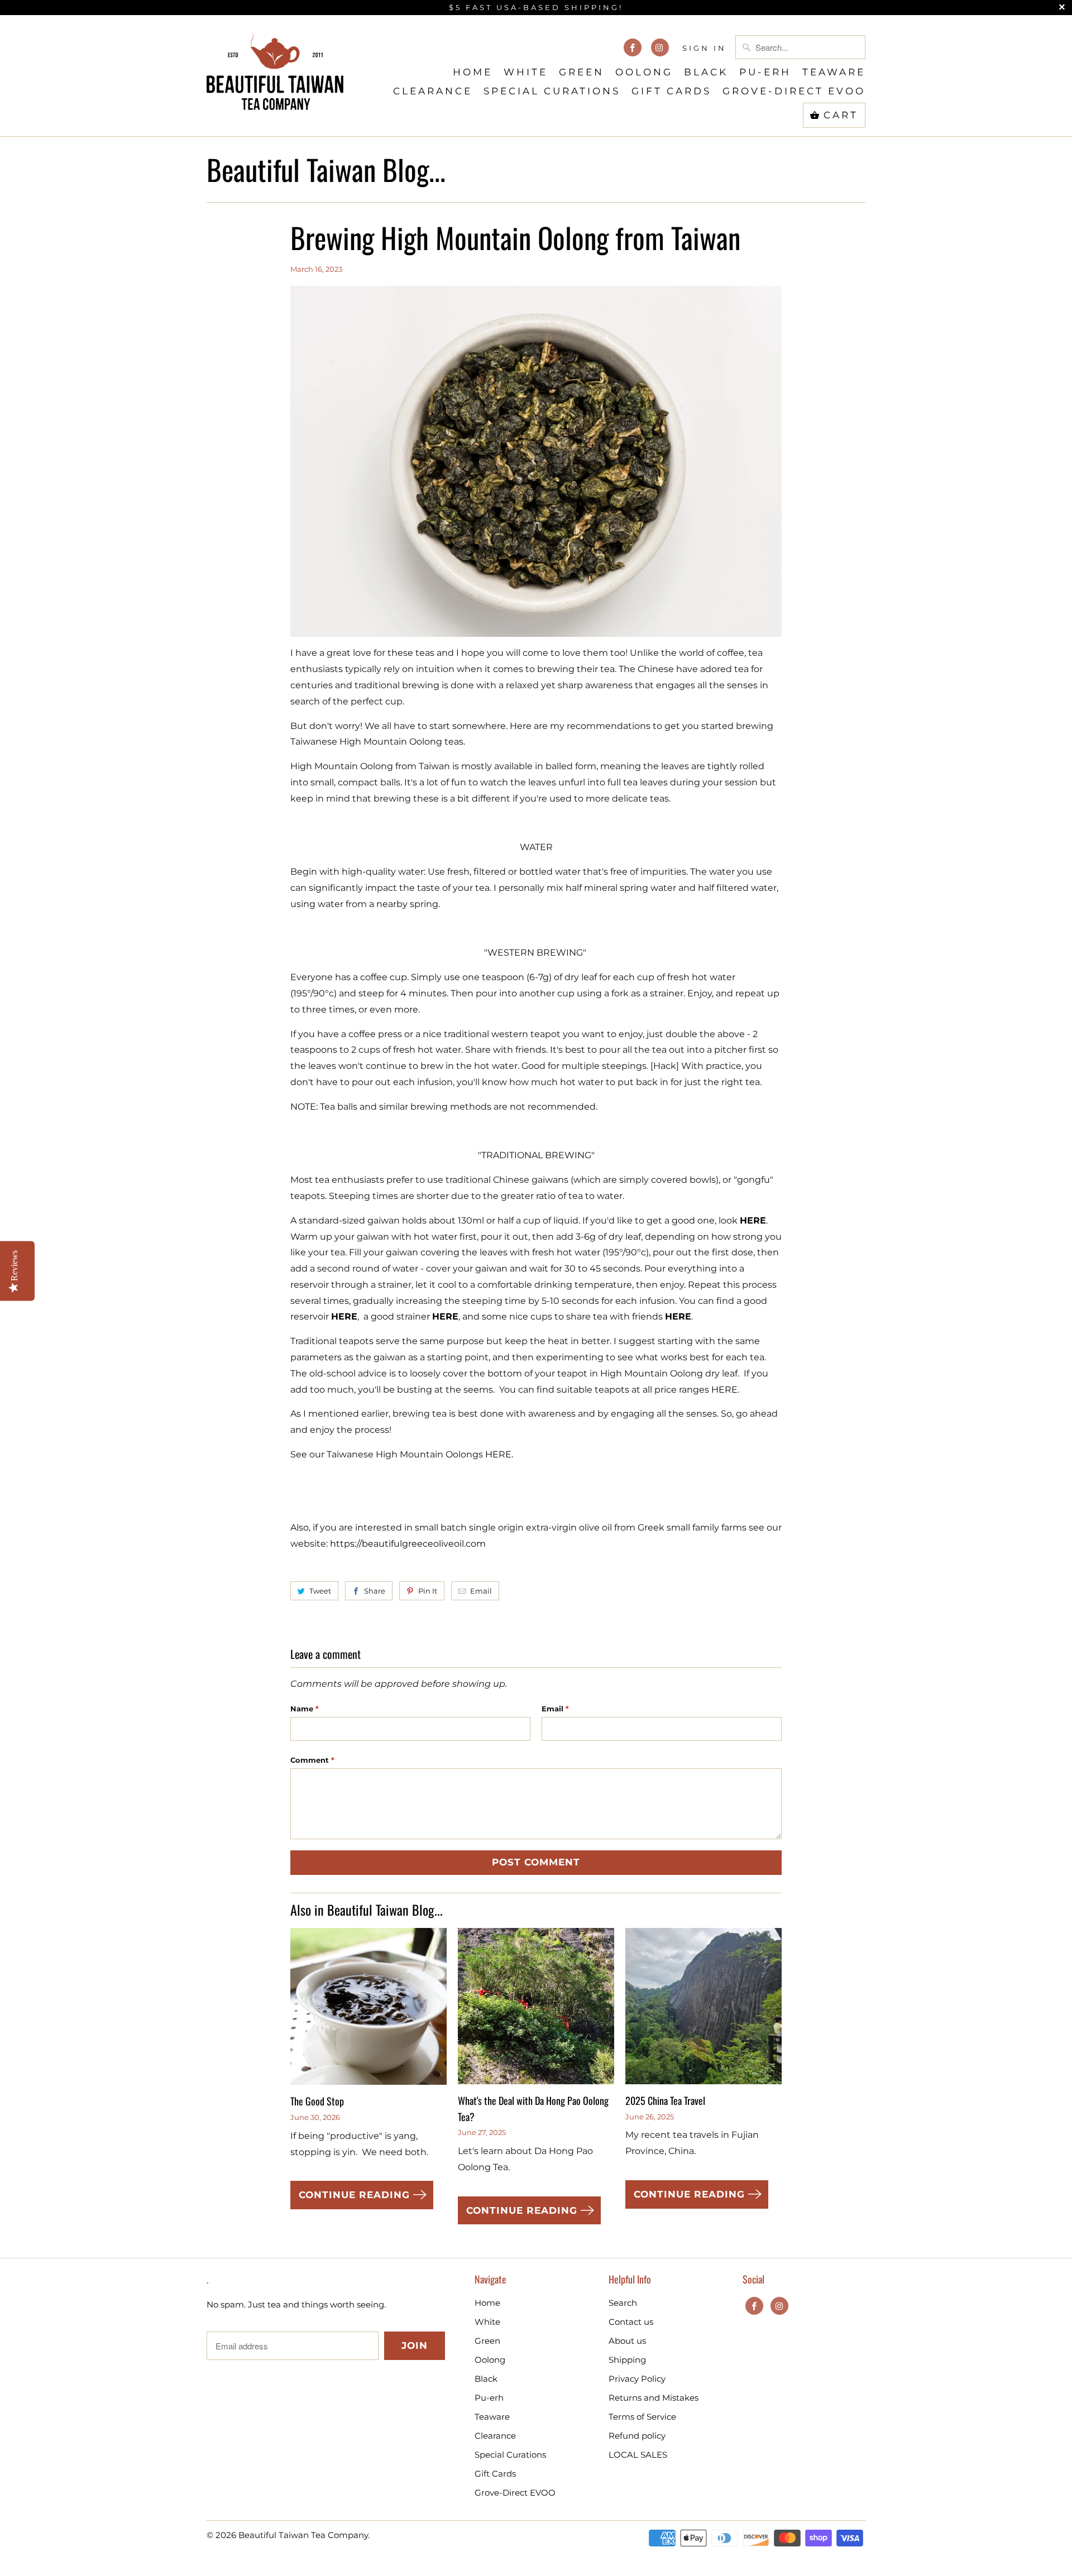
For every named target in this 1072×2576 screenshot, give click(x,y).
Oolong (644, 72)
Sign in (704, 48)
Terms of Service (642, 2417)
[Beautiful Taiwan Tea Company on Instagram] (660, 47)
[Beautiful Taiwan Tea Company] (275, 71)
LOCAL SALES (638, 2455)
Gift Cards (671, 91)
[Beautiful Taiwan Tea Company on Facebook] (633, 47)
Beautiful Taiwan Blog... (326, 169)
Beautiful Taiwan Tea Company (303, 2535)
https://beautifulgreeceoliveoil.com (408, 1544)
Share (375, 1591)
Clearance (433, 91)
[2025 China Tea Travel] (703, 2010)
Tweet (320, 1591)
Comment (312, 1760)
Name (305, 1709)
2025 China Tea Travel (665, 2100)
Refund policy (637, 2436)
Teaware (834, 72)
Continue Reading (356, 2195)
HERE (344, 1316)
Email (481, 1591)
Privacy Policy (637, 2379)
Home (473, 72)
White (526, 72)
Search (623, 2303)
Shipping (627, 2360)
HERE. (725, 1390)
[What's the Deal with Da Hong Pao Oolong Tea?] (536, 2010)
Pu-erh (765, 72)
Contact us (631, 2322)
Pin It (428, 1591)
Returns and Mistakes (654, 2398)
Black (706, 72)
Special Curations (552, 91)
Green (582, 72)
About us (627, 2341)
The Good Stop (317, 2101)
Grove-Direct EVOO (794, 91)
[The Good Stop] (368, 2011)
